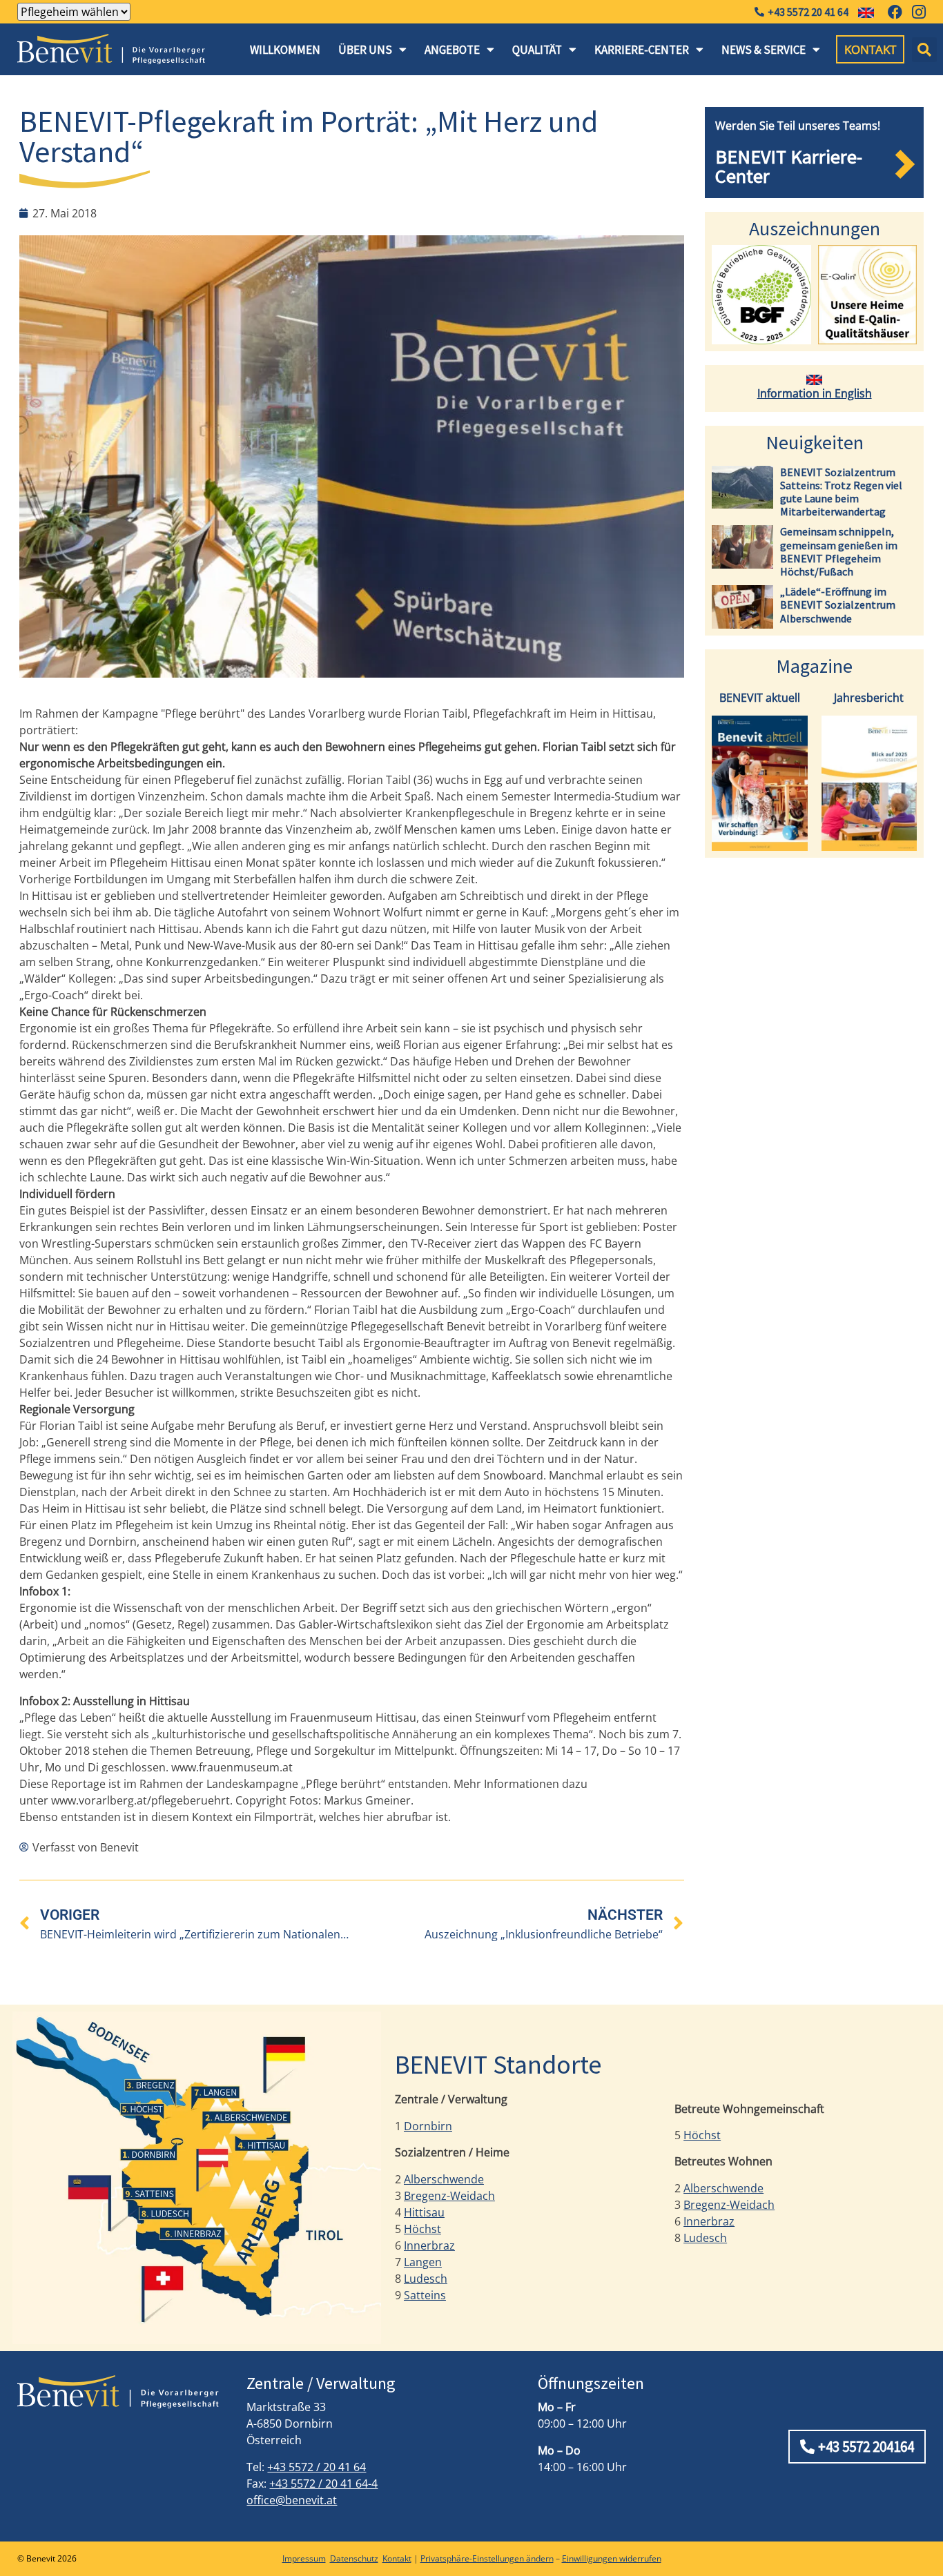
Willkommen (285, 50)
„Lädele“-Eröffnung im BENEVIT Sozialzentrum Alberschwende (838, 604)
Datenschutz (354, 2558)
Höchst (422, 2229)
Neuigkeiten (815, 442)
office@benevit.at (292, 2500)
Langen (423, 2262)
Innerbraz (429, 2245)
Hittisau (424, 2212)
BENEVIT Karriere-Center (789, 166)
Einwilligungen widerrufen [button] (612, 2558)
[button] (924, 50)
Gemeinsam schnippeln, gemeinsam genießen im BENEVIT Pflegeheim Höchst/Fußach (839, 551)
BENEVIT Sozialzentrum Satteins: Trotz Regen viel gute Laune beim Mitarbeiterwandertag (841, 492)
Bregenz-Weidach (449, 2196)
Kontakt (397, 2558)
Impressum (304, 2558)
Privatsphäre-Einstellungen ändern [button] (487, 2558)
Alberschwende (444, 2179)
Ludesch (426, 2279)
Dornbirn (428, 2126)
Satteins (425, 2295)
